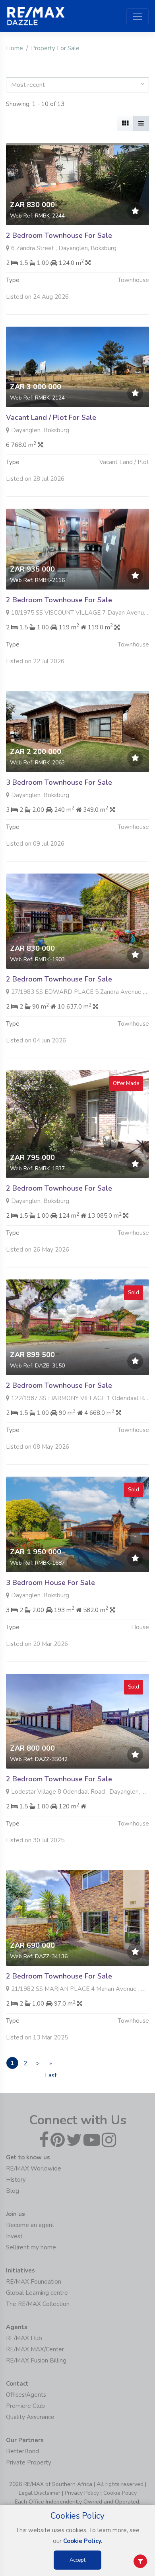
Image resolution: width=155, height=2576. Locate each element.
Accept (77, 2560)
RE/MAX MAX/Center (35, 2349)
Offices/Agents (26, 2395)
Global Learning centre (37, 2293)
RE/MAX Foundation (34, 2282)
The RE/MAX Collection (38, 2304)
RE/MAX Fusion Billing (36, 2361)
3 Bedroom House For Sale (50, 1583)
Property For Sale (55, 48)
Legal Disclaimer (40, 2493)
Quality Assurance (30, 2417)
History (16, 2180)
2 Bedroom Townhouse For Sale (59, 235)
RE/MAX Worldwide (34, 2169)
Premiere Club (25, 2406)
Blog (13, 2191)
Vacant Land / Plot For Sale (51, 417)
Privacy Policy (82, 2493)
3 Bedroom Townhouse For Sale (59, 782)
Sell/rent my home (31, 2247)
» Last (51, 2064)
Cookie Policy (120, 2493)
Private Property (29, 2462)
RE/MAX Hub (24, 2338)
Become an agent (30, 2225)
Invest (14, 2236)
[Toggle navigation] (138, 16)
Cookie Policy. (83, 2541)
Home (15, 48)
